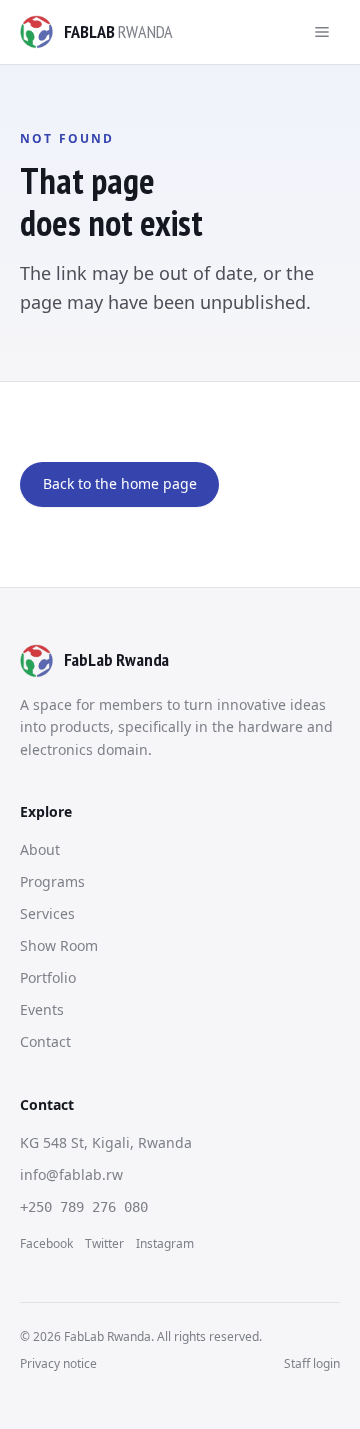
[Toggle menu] (322, 32)
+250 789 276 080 (84, 1207)
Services (47, 913)
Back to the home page (120, 483)
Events (42, 1009)
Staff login (312, 1363)
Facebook (46, 1243)
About (40, 849)
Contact (45, 1041)
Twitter (104, 1243)
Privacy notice (58, 1363)
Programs (52, 881)
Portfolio (48, 977)
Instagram (165, 1243)
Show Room (59, 945)
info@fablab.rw (71, 1174)
